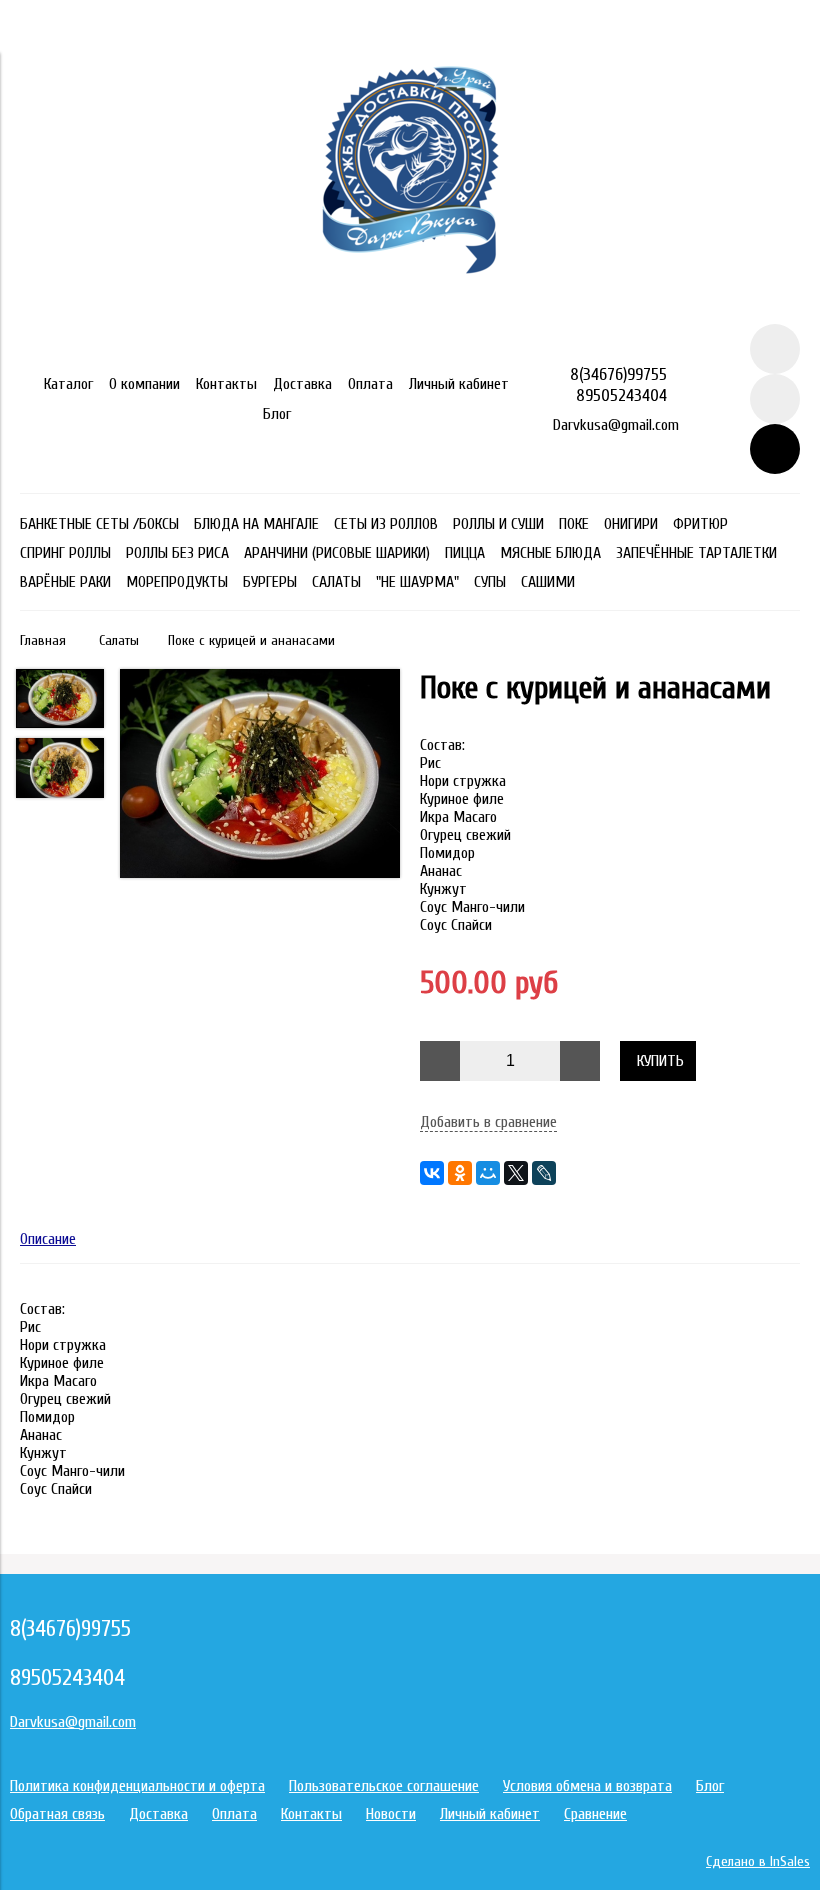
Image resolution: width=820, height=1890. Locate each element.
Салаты (119, 640)
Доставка (302, 384)
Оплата (370, 384)
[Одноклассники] (460, 1173)
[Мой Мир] (488, 1173)
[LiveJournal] (544, 1173)
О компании (144, 384)
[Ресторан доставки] (410, 315)
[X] (516, 1173)
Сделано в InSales (758, 1861)
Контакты (226, 384)
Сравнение (595, 1814)
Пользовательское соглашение (384, 1786)
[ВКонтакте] (432, 1173)
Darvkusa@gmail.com (616, 425)
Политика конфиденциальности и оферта (137, 1786)
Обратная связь (57, 1814)
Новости (391, 1814)
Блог (277, 414)
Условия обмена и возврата (587, 1786)
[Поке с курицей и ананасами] (260, 775)
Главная (43, 640)
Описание (48, 1239)
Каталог (68, 384)
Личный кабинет (459, 384)
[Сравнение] (775, 399)
